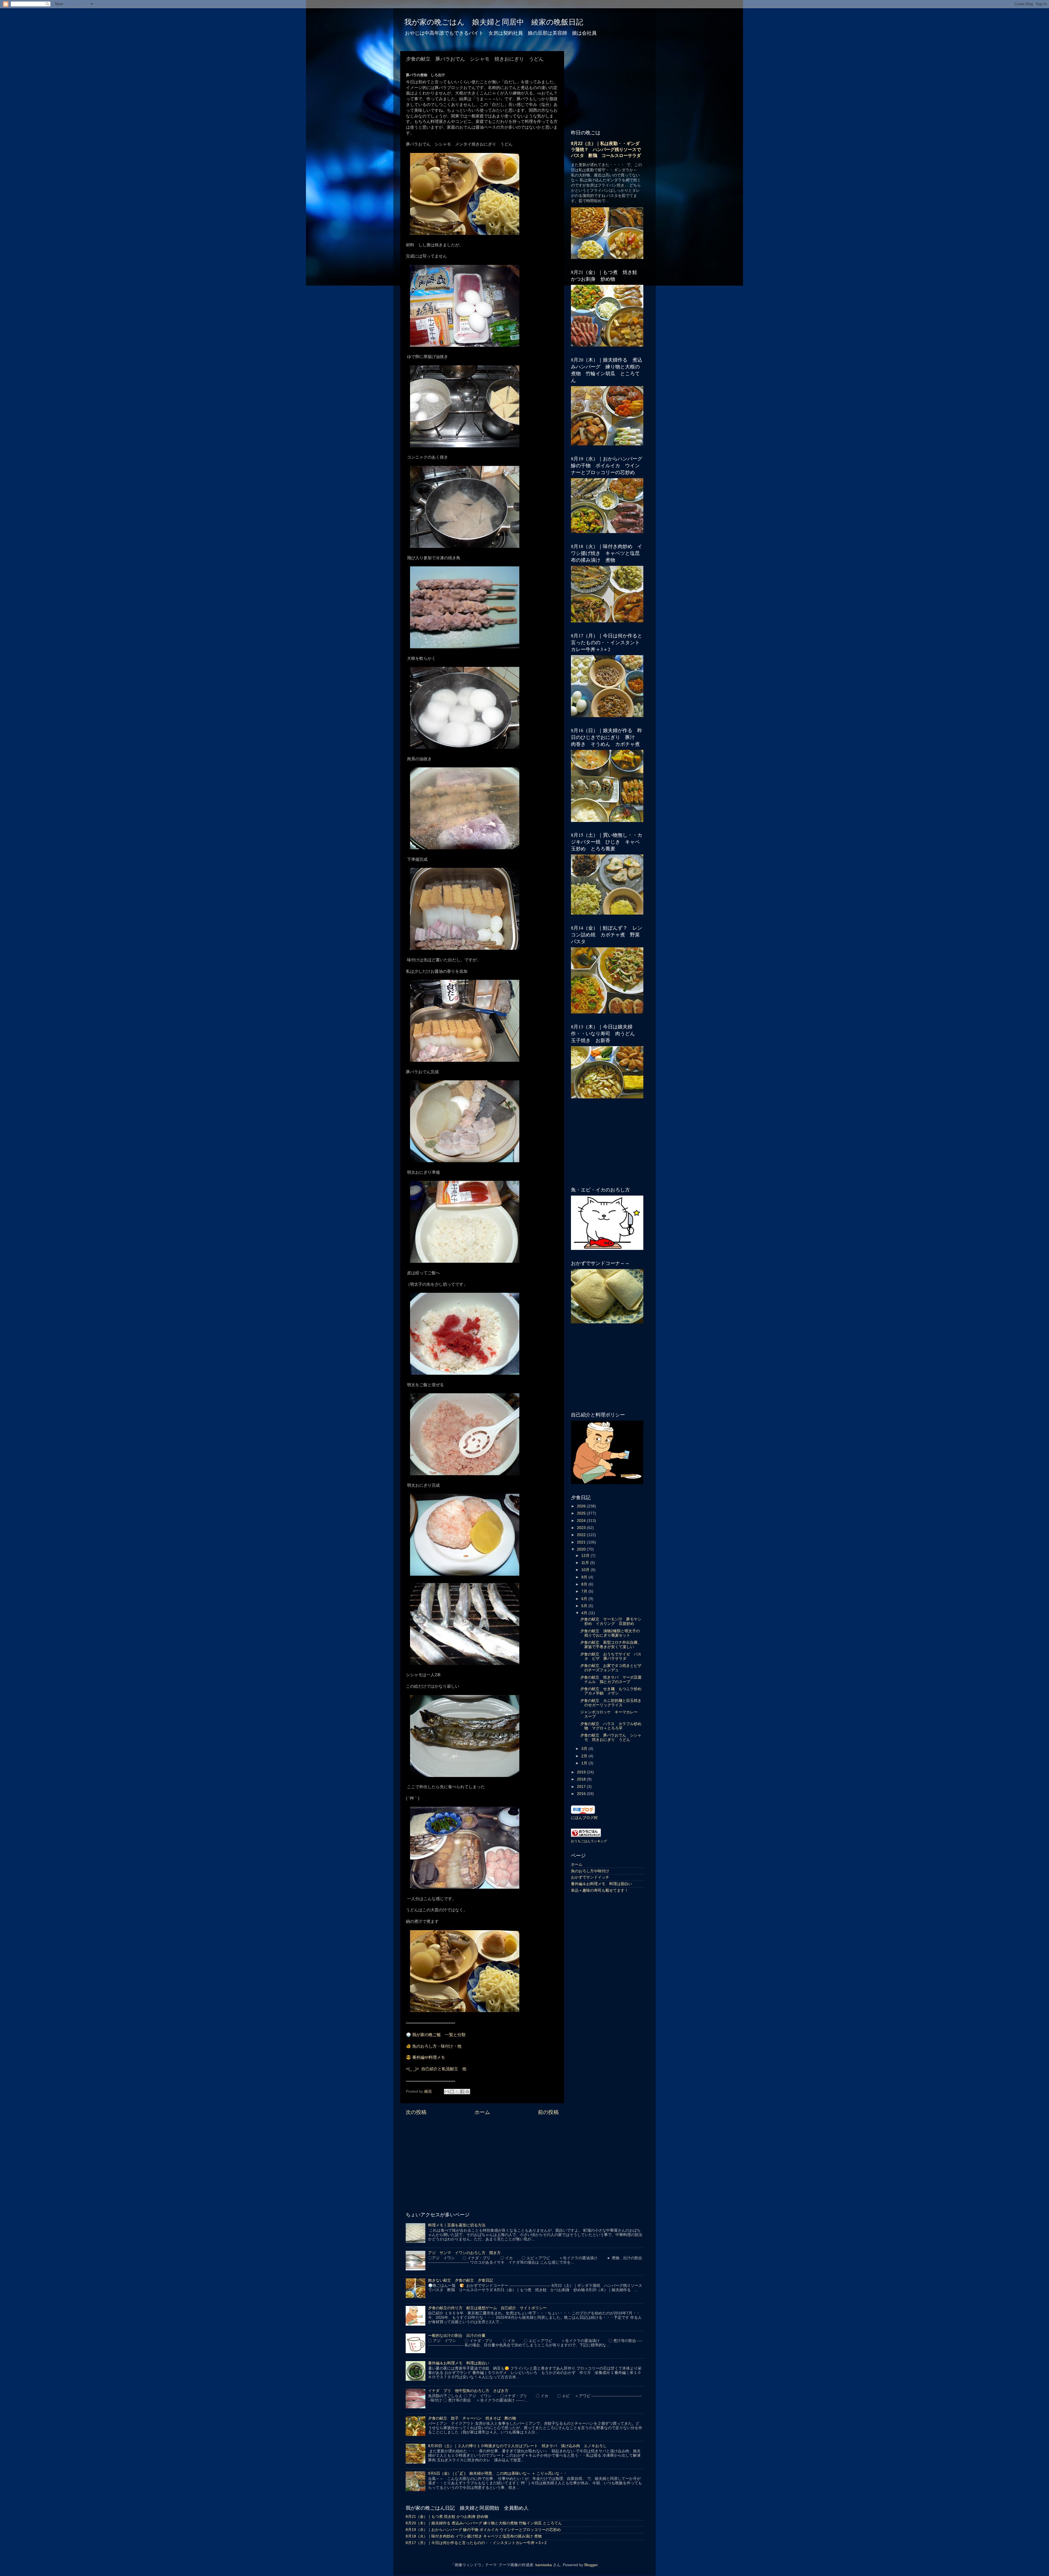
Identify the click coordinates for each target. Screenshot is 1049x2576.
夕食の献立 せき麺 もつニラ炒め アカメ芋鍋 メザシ (613, 1691)
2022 (582, 1535)
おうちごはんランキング (589, 1841)
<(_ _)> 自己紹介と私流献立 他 (436, 2069)
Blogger (591, 2565)
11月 (586, 1563)
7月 (585, 1591)
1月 (585, 1763)
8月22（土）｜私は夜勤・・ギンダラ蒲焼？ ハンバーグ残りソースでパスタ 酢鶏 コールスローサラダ (606, 150)
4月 (585, 1613)
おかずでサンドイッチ (590, 1877)
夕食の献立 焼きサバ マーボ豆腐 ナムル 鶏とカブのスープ (613, 1680)
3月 (585, 1749)
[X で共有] (457, 2092)
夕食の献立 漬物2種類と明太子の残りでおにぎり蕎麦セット (610, 1633)
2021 (582, 1542)
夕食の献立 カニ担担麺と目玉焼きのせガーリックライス (611, 1703)
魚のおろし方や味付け (590, 1871)
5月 (585, 1606)
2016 (582, 1794)
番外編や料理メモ (429, 2057)
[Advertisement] (482, 2162)
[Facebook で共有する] (462, 2092)
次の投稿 (416, 2112)
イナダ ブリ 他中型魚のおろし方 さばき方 (468, 2391)
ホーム (482, 2112)
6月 (585, 1599)
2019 (582, 1772)
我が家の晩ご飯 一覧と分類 (439, 2035)
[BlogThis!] (452, 2092)
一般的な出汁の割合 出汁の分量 (457, 2336)
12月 (586, 1556)
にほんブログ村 (584, 1818)
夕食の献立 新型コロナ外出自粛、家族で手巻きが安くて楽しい (611, 1645)
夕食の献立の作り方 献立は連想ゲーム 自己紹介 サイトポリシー (487, 2308)
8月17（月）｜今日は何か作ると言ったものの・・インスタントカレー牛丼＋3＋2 (476, 2543)
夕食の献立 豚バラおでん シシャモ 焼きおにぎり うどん (611, 1737)
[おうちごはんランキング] (586, 1836)
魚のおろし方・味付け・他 (437, 2046)
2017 (582, 1787)
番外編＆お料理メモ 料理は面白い (602, 1884)
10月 (586, 1570)
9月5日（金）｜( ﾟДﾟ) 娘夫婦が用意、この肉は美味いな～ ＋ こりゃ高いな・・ (498, 2473)
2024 (582, 1521)
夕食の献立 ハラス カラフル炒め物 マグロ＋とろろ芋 (611, 1726)
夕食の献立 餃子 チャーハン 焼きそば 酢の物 (472, 2418)
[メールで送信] (447, 2092)
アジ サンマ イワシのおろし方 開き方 (464, 2253)
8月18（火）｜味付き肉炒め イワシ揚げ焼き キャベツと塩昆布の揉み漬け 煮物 (474, 2536)
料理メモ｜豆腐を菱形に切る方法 (457, 2225)
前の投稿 (548, 2112)
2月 (585, 1756)
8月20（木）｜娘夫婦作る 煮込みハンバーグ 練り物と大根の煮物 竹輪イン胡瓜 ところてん (484, 2523)
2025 (582, 1513)
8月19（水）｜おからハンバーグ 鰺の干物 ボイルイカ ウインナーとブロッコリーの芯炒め (483, 2530)
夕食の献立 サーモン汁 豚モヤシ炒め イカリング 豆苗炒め (611, 1621)
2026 (582, 1506)
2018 (582, 1779)
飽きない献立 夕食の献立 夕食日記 (461, 2280)
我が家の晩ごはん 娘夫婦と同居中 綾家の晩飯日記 (494, 22)
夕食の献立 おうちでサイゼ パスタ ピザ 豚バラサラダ (611, 1656)
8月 (585, 1584)
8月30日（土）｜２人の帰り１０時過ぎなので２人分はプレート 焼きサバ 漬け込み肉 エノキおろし (517, 2446)
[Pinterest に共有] (467, 2092)
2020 (582, 1549)
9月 (585, 1577)
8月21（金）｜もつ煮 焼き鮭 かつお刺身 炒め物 (447, 2517)
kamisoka (544, 2565)
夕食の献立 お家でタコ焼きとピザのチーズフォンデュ (611, 1668)
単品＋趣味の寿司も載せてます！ (600, 1890)
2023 (582, 1528)
